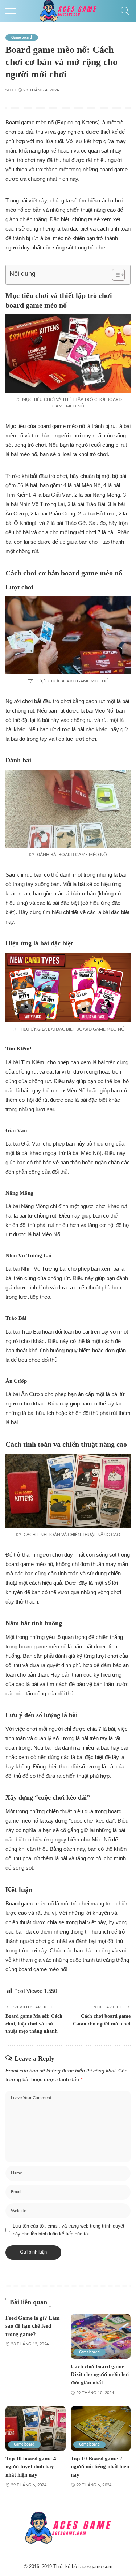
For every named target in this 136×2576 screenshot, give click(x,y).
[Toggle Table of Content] (115, 275)
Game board (22, 38)
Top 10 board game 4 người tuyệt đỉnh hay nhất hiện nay (31, 2467)
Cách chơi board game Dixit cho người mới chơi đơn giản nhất (100, 2374)
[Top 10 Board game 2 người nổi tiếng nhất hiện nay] (101, 2429)
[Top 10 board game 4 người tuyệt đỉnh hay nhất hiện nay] (36, 2429)
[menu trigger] (15, 11)
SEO (9, 90)
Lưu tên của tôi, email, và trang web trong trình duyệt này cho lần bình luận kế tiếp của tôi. (69, 2230)
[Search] (123, 11)
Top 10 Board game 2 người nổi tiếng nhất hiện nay (100, 2467)
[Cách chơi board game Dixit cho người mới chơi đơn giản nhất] (101, 2336)
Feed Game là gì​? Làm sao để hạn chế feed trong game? (33, 2326)
